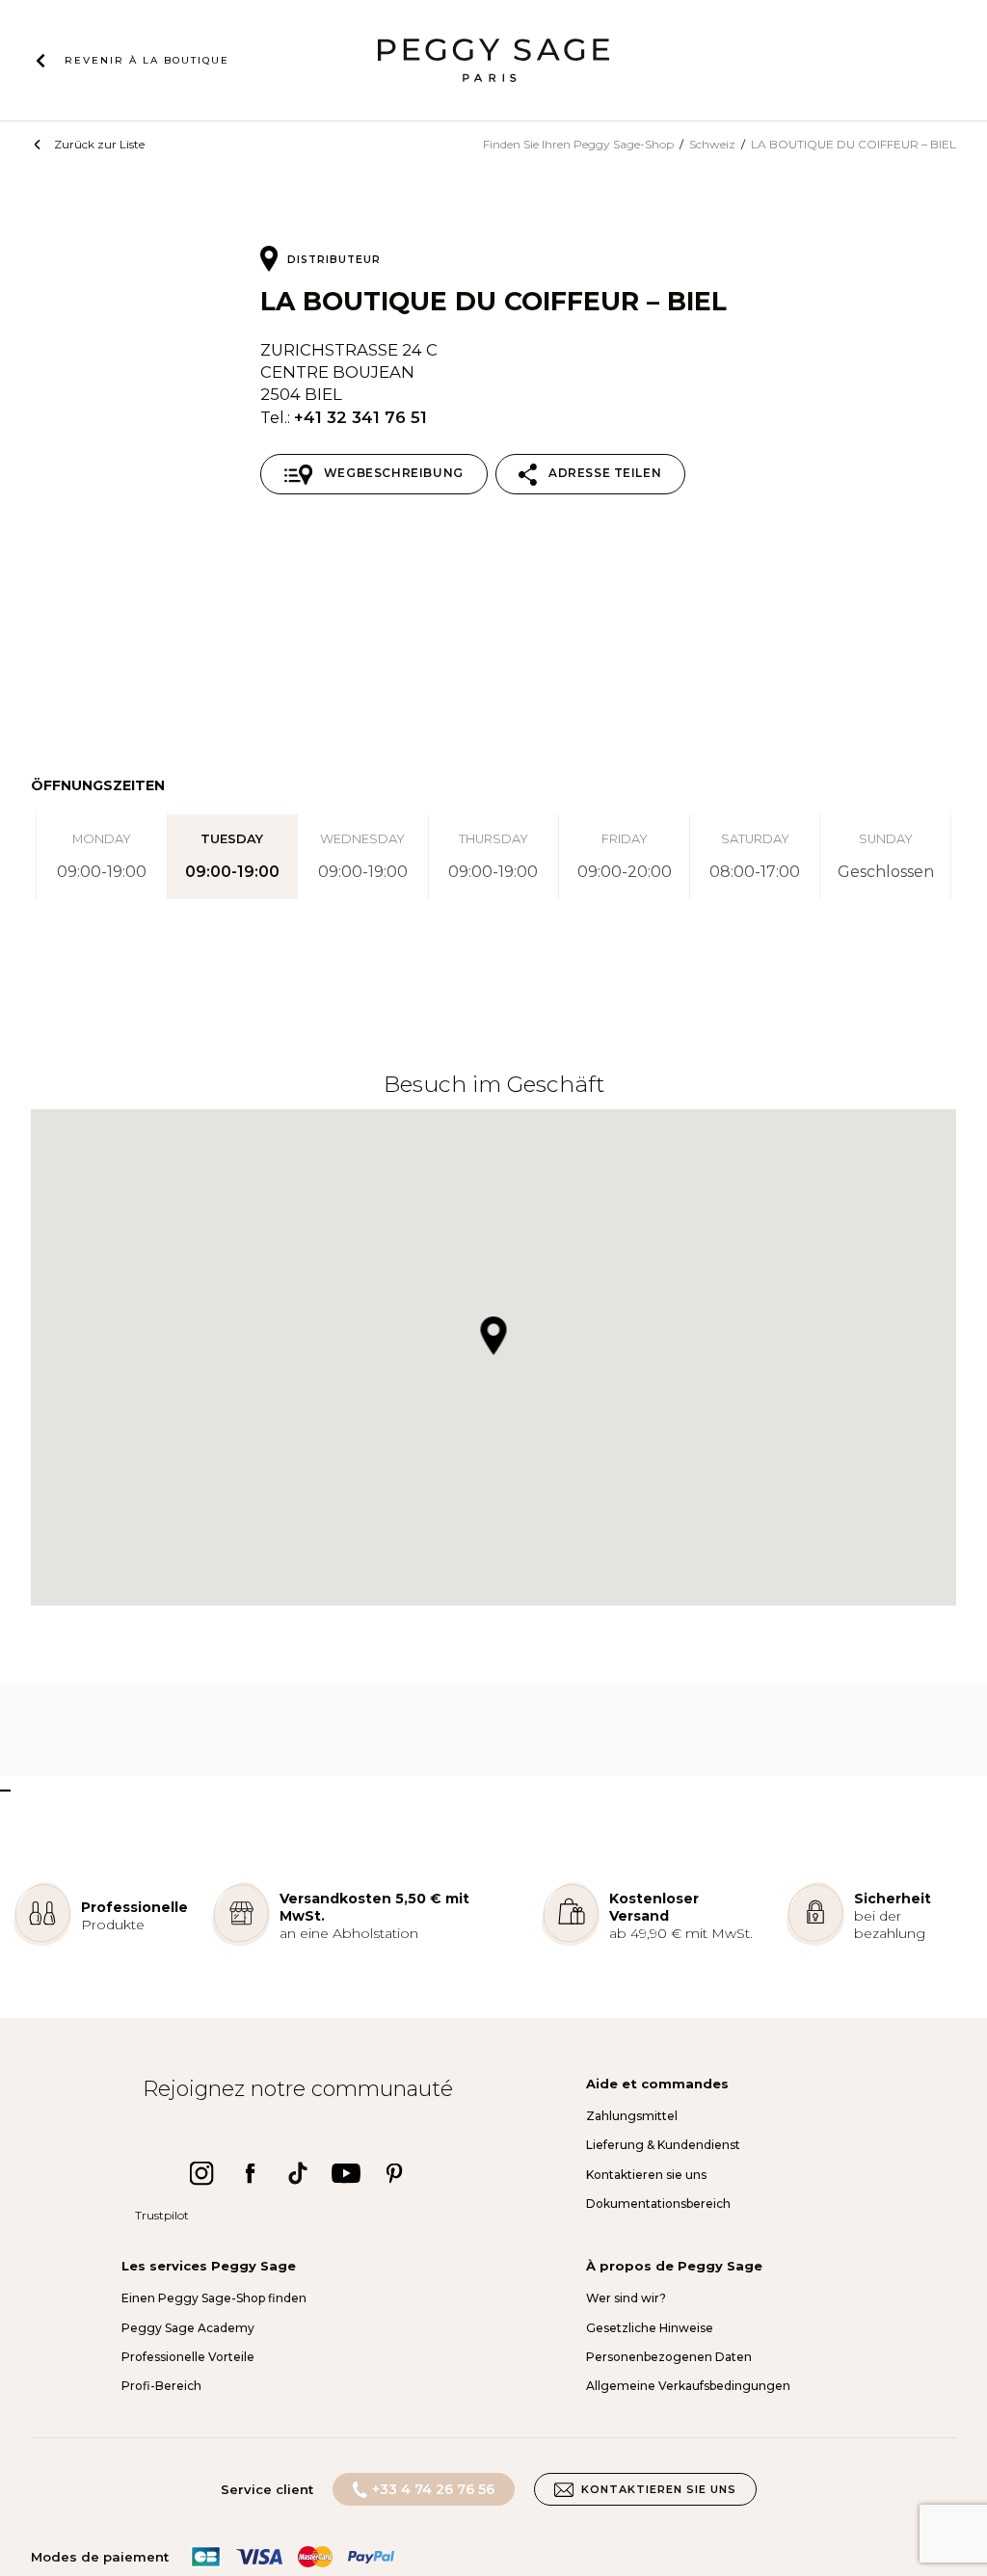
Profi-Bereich (161, 2386)
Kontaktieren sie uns (646, 2175)
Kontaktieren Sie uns (659, 2489)
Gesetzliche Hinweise (650, 2328)
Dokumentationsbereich (658, 2204)
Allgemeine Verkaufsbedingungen (688, 2386)
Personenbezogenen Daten (669, 2357)
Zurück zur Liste (99, 144)
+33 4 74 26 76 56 (433, 2489)
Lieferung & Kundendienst (663, 2145)
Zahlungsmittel (632, 2116)
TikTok (298, 2173)
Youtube (346, 2173)
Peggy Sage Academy (188, 2328)
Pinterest (394, 2173)
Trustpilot (162, 2215)
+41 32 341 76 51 (360, 417)
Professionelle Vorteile (188, 2357)
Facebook (250, 2173)
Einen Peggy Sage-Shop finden (214, 2298)
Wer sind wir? (626, 2298)
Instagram (201, 2173)
